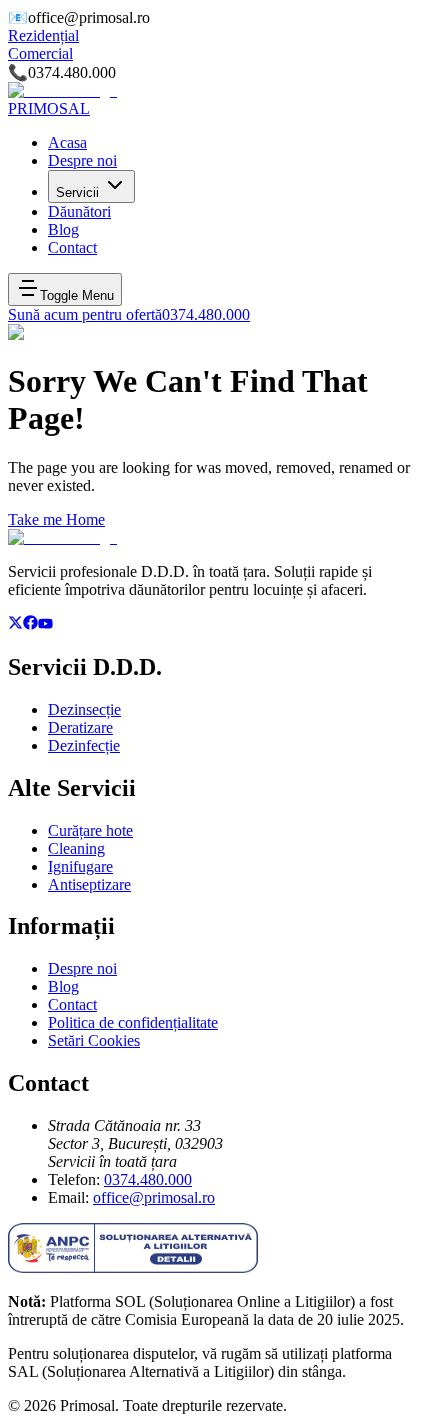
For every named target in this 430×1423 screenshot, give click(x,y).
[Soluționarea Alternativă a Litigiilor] (133, 1267)
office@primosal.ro (154, 1197)
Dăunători (79, 211)
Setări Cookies (94, 1040)
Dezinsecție (84, 709)
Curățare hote (90, 830)
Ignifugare (80, 866)
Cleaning (76, 848)
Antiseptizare (89, 884)
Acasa (67, 142)
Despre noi (82, 160)
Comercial (40, 53)
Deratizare (80, 727)
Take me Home (56, 519)
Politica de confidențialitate (133, 1022)
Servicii (77, 192)
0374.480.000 (148, 1179)
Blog (63, 229)
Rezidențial (43, 35)
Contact (72, 247)
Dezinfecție (84, 745)
